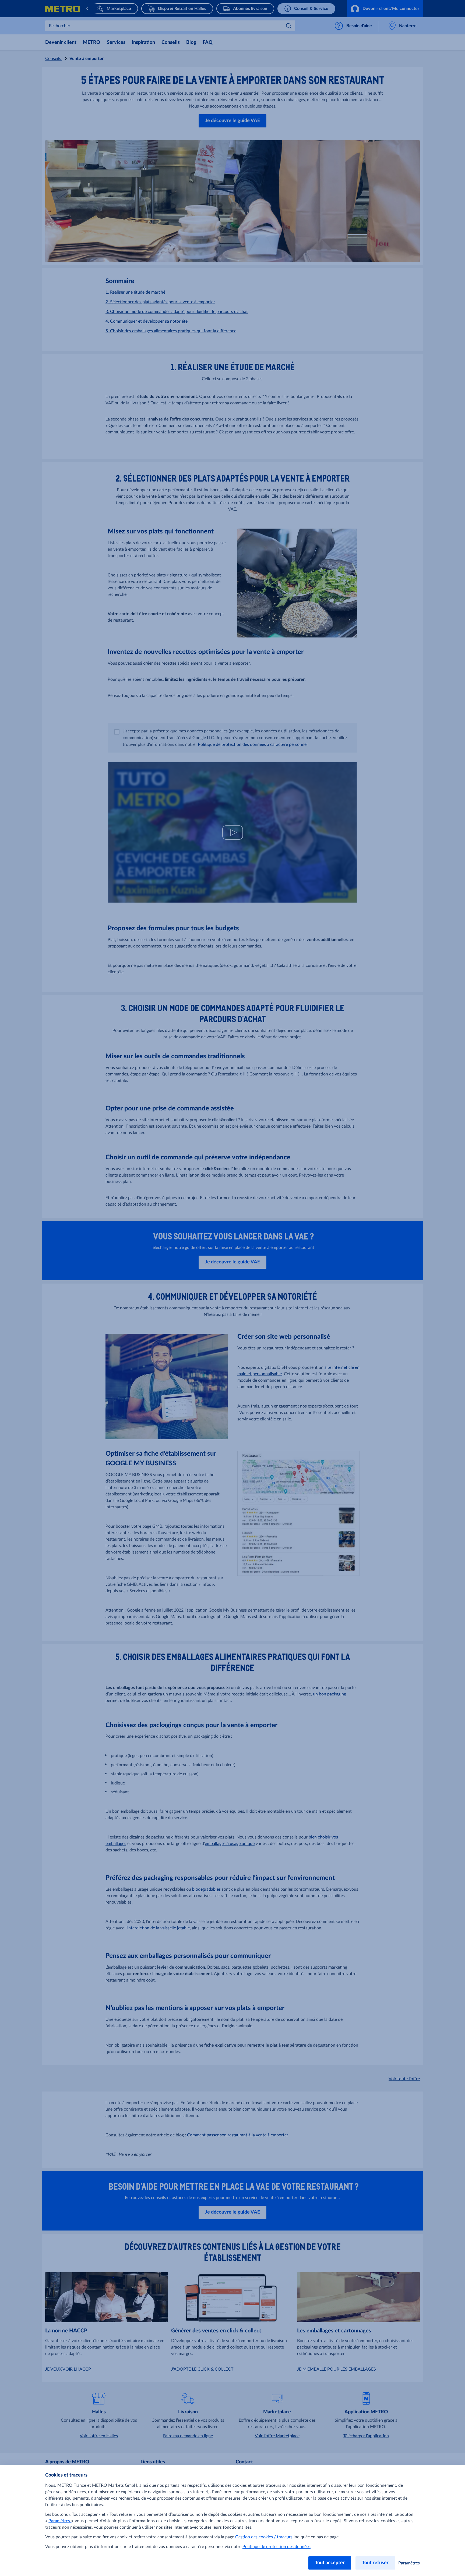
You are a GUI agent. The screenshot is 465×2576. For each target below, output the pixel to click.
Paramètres (60, 2521)
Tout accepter (330, 2563)
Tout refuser (375, 2563)
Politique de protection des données (276, 2547)
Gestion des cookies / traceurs (264, 2537)
